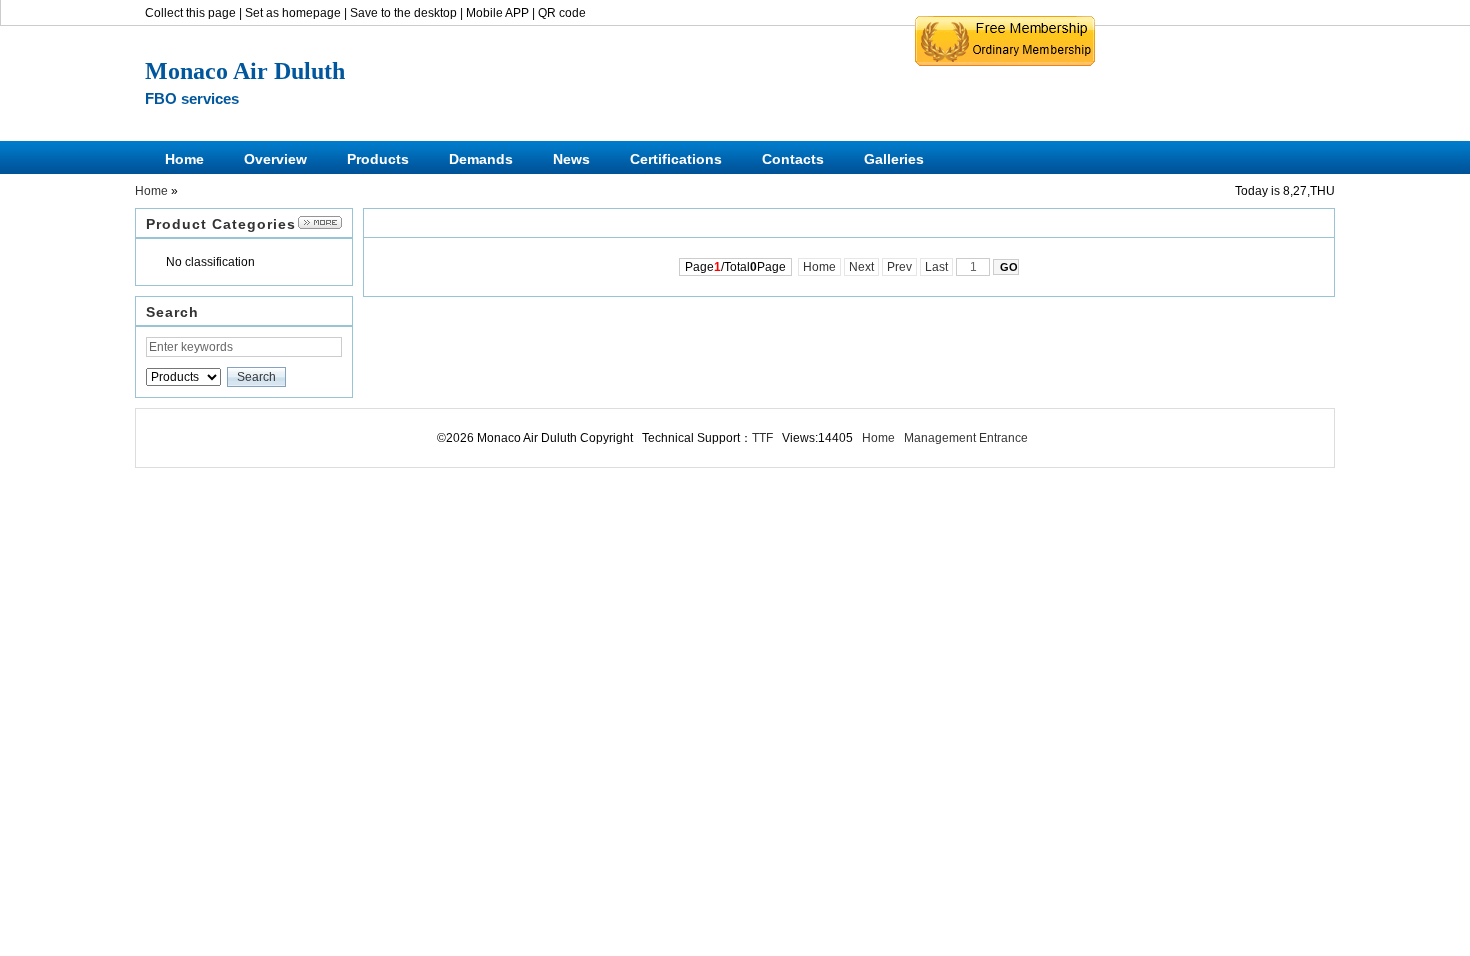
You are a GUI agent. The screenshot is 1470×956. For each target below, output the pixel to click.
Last (936, 267)
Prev (899, 267)
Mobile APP (497, 13)
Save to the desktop (403, 13)
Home (151, 191)
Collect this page (190, 13)
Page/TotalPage (735, 267)
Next (861, 267)
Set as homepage (293, 13)
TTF (762, 438)
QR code (562, 13)
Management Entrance (966, 438)
